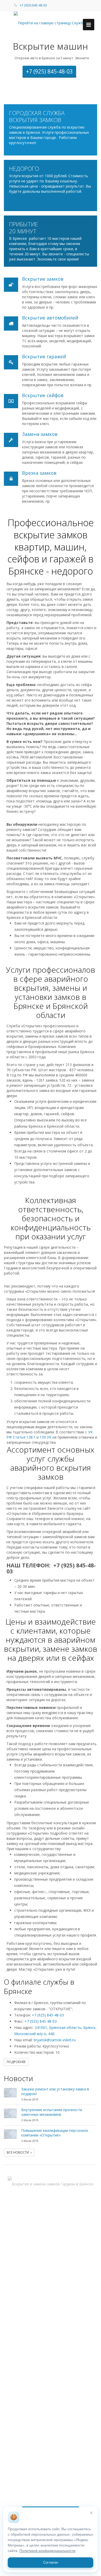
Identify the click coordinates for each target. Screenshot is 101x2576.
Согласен (51, 2562)
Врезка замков (39, 473)
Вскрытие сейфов (43, 395)
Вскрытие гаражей (44, 356)
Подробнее (16, 2062)
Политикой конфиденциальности (47, 2551)
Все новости (19, 2152)
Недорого (24, 169)
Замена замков (40, 434)
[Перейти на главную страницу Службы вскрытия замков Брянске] (51, 23)
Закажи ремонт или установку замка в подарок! (55, 2091)
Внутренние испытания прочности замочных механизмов (52, 2112)
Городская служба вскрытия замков (37, 116)
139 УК (46, 1437)
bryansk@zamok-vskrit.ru (55, 2040)
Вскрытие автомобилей (50, 318)
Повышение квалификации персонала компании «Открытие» (55, 2133)
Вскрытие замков (43, 279)
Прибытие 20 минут (24, 228)
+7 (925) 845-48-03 (33, 5)
